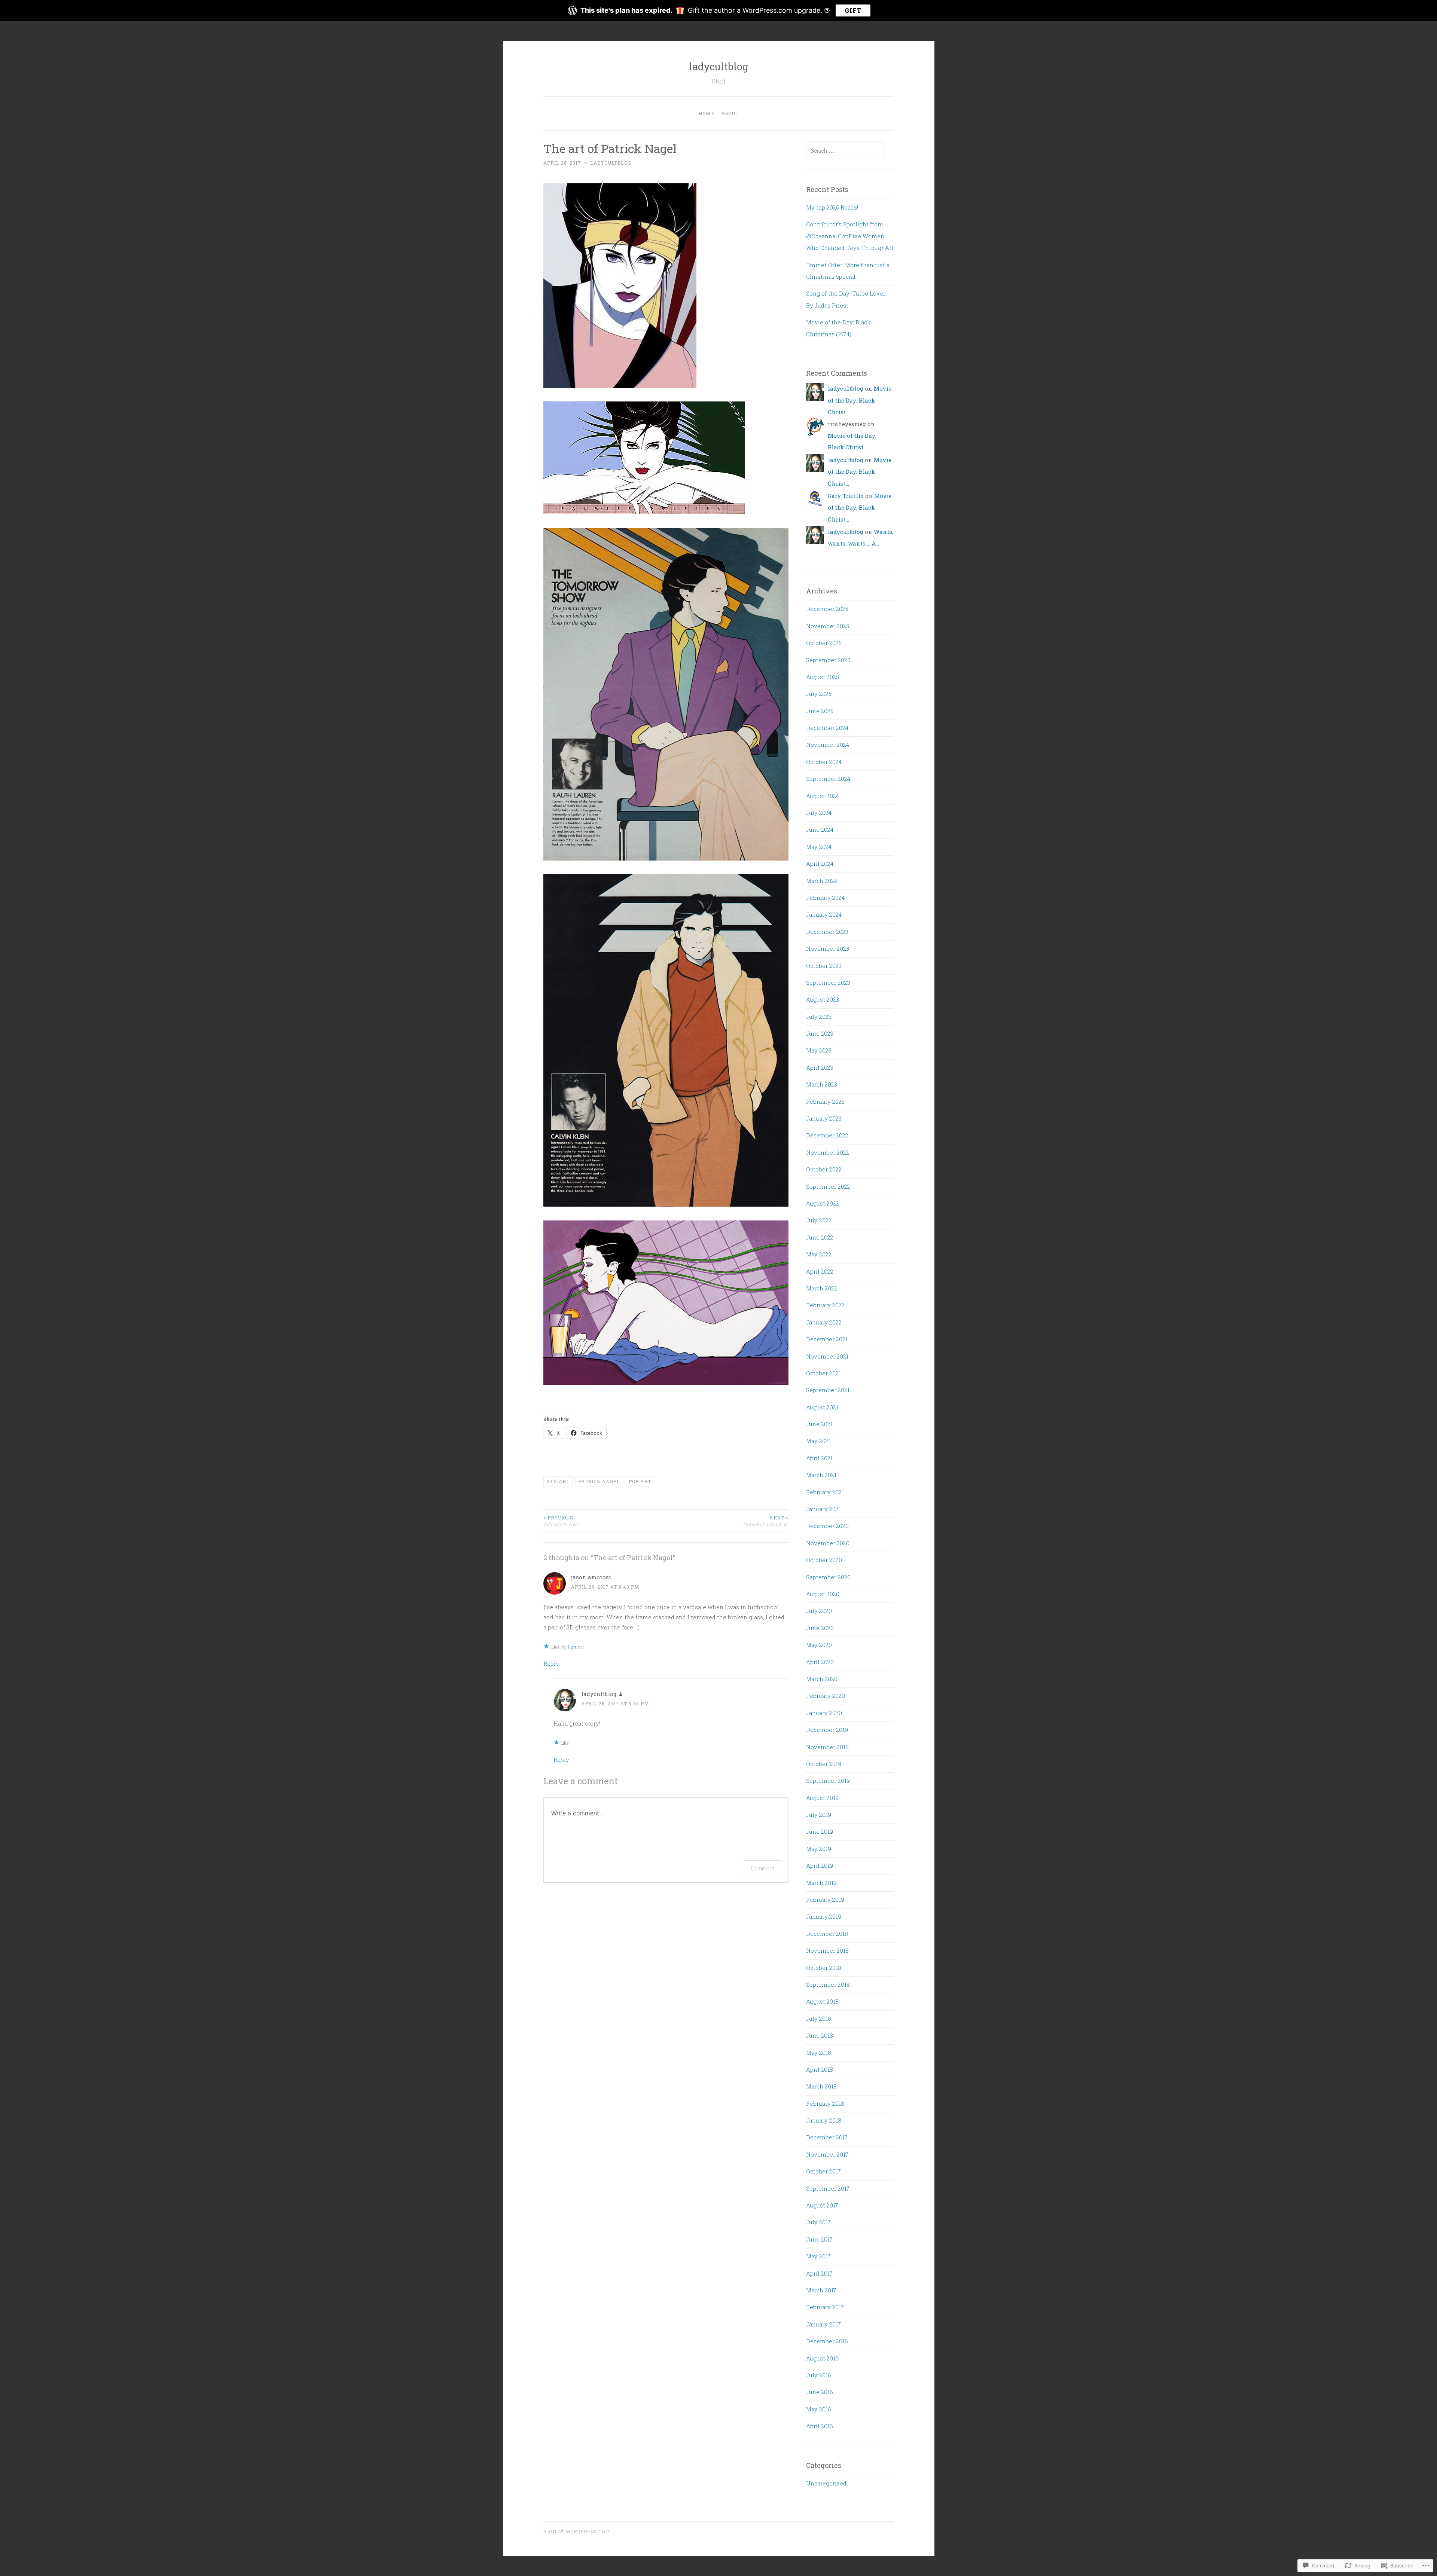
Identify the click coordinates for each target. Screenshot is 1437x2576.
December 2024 (827, 728)
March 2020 (822, 1679)
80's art (558, 1481)
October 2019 (824, 1764)
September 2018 (828, 1984)
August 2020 (823, 1594)
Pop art (640, 1481)
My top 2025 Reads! (832, 207)
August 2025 (823, 677)
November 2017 (827, 2154)
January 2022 (824, 1322)
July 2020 (819, 1611)
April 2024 (820, 864)
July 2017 (818, 2222)
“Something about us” (766, 1521)
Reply (551, 1663)
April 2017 (819, 2273)
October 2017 (823, 2171)
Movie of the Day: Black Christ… (860, 400)
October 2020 (824, 1560)
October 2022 (824, 1169)
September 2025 (828, 660)
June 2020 (820, 1628)
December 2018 (827, 1934)
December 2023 (827, 932)
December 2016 (827, 2341)
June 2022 (820, 1237)
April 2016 (820, 2426)
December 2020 (827, 1526)
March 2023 (822, 1084)
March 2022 (822, 1288)
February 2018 (825, 2103)
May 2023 (819, 1050)
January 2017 (823, 2324)
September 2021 (828, 1390)
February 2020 (826, 1696)
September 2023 (828, 983)
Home (707, 113)
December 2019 (827, 1730)
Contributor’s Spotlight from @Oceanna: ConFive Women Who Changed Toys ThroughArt (850, 236)
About (730, 113)
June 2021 (819, 1424)
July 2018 (819, 2019)
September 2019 (828, 1781)
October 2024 (824, 762)
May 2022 (819, 1254)
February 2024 (825, 898)
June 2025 (820, 711)
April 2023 (820, 1067)
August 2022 (823, 1203)
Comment (762, 1868)
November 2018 (827, 1950)
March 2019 (821, 1883)
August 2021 (822, 1407)
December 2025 (827, 609)
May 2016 (819, 2409)
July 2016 (819, 2375)
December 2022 (827, 1135)
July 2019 (819, 1815)
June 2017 (819, 2239)
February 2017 (825, 2307)
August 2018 (822, 2001)
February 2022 (825, 1305)
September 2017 (828, 2188)
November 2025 (828, 626)
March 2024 (822, 881)
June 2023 (820, 1033)
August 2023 (823, 999)
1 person (576, 1647)
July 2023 (819, 1017)
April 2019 (820, 1865)
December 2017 (827, 2137)
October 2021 (823, 1373)
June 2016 (820, 2392)
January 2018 (824, 2120)
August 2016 (822, 2358)
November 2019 (827, 1747)
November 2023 (828, 948)
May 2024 (819, 847)
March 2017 (821, 2290)
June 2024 (820, 829)
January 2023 (824, 1118)
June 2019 (820, 1831)
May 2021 (818, 1441)
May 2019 (819, 1849)
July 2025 (819, 694)
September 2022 (828, 1186)
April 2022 (820, 1271)
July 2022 (819, 1220)
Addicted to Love (561, 1521)
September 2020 (828, 1577)
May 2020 (819, 1645)
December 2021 (827, 1339)
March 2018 (821, 2086)
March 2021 (821, 1475)
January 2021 (823, 1509)
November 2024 (828, 745)
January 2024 (824, 914)
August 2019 (822, 1798)
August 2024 (823, 796)
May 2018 (819, 2053)
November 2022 (828, 1152)
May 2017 (818, 2256)
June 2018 (820, 2035)
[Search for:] (845, 150)
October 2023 (824, 966)
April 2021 (819, 1458)
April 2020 (820, 1662)
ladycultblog (719, 66)
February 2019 (825, 1900)
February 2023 (825, 1101)
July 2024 (819, 813)
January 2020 (824, 1713)
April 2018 (820, 2069)
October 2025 (824, 643)
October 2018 (824, 1968)
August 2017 (822, 2205)
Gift (853, 10)
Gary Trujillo (846, 496)
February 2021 (825, 1492)
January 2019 (824, 1916)
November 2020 (828, 1543)
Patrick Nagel (599, 1481)
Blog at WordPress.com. (577, 2531)
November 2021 (827, 1356)
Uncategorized (826, 2483)
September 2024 (828, 779)
